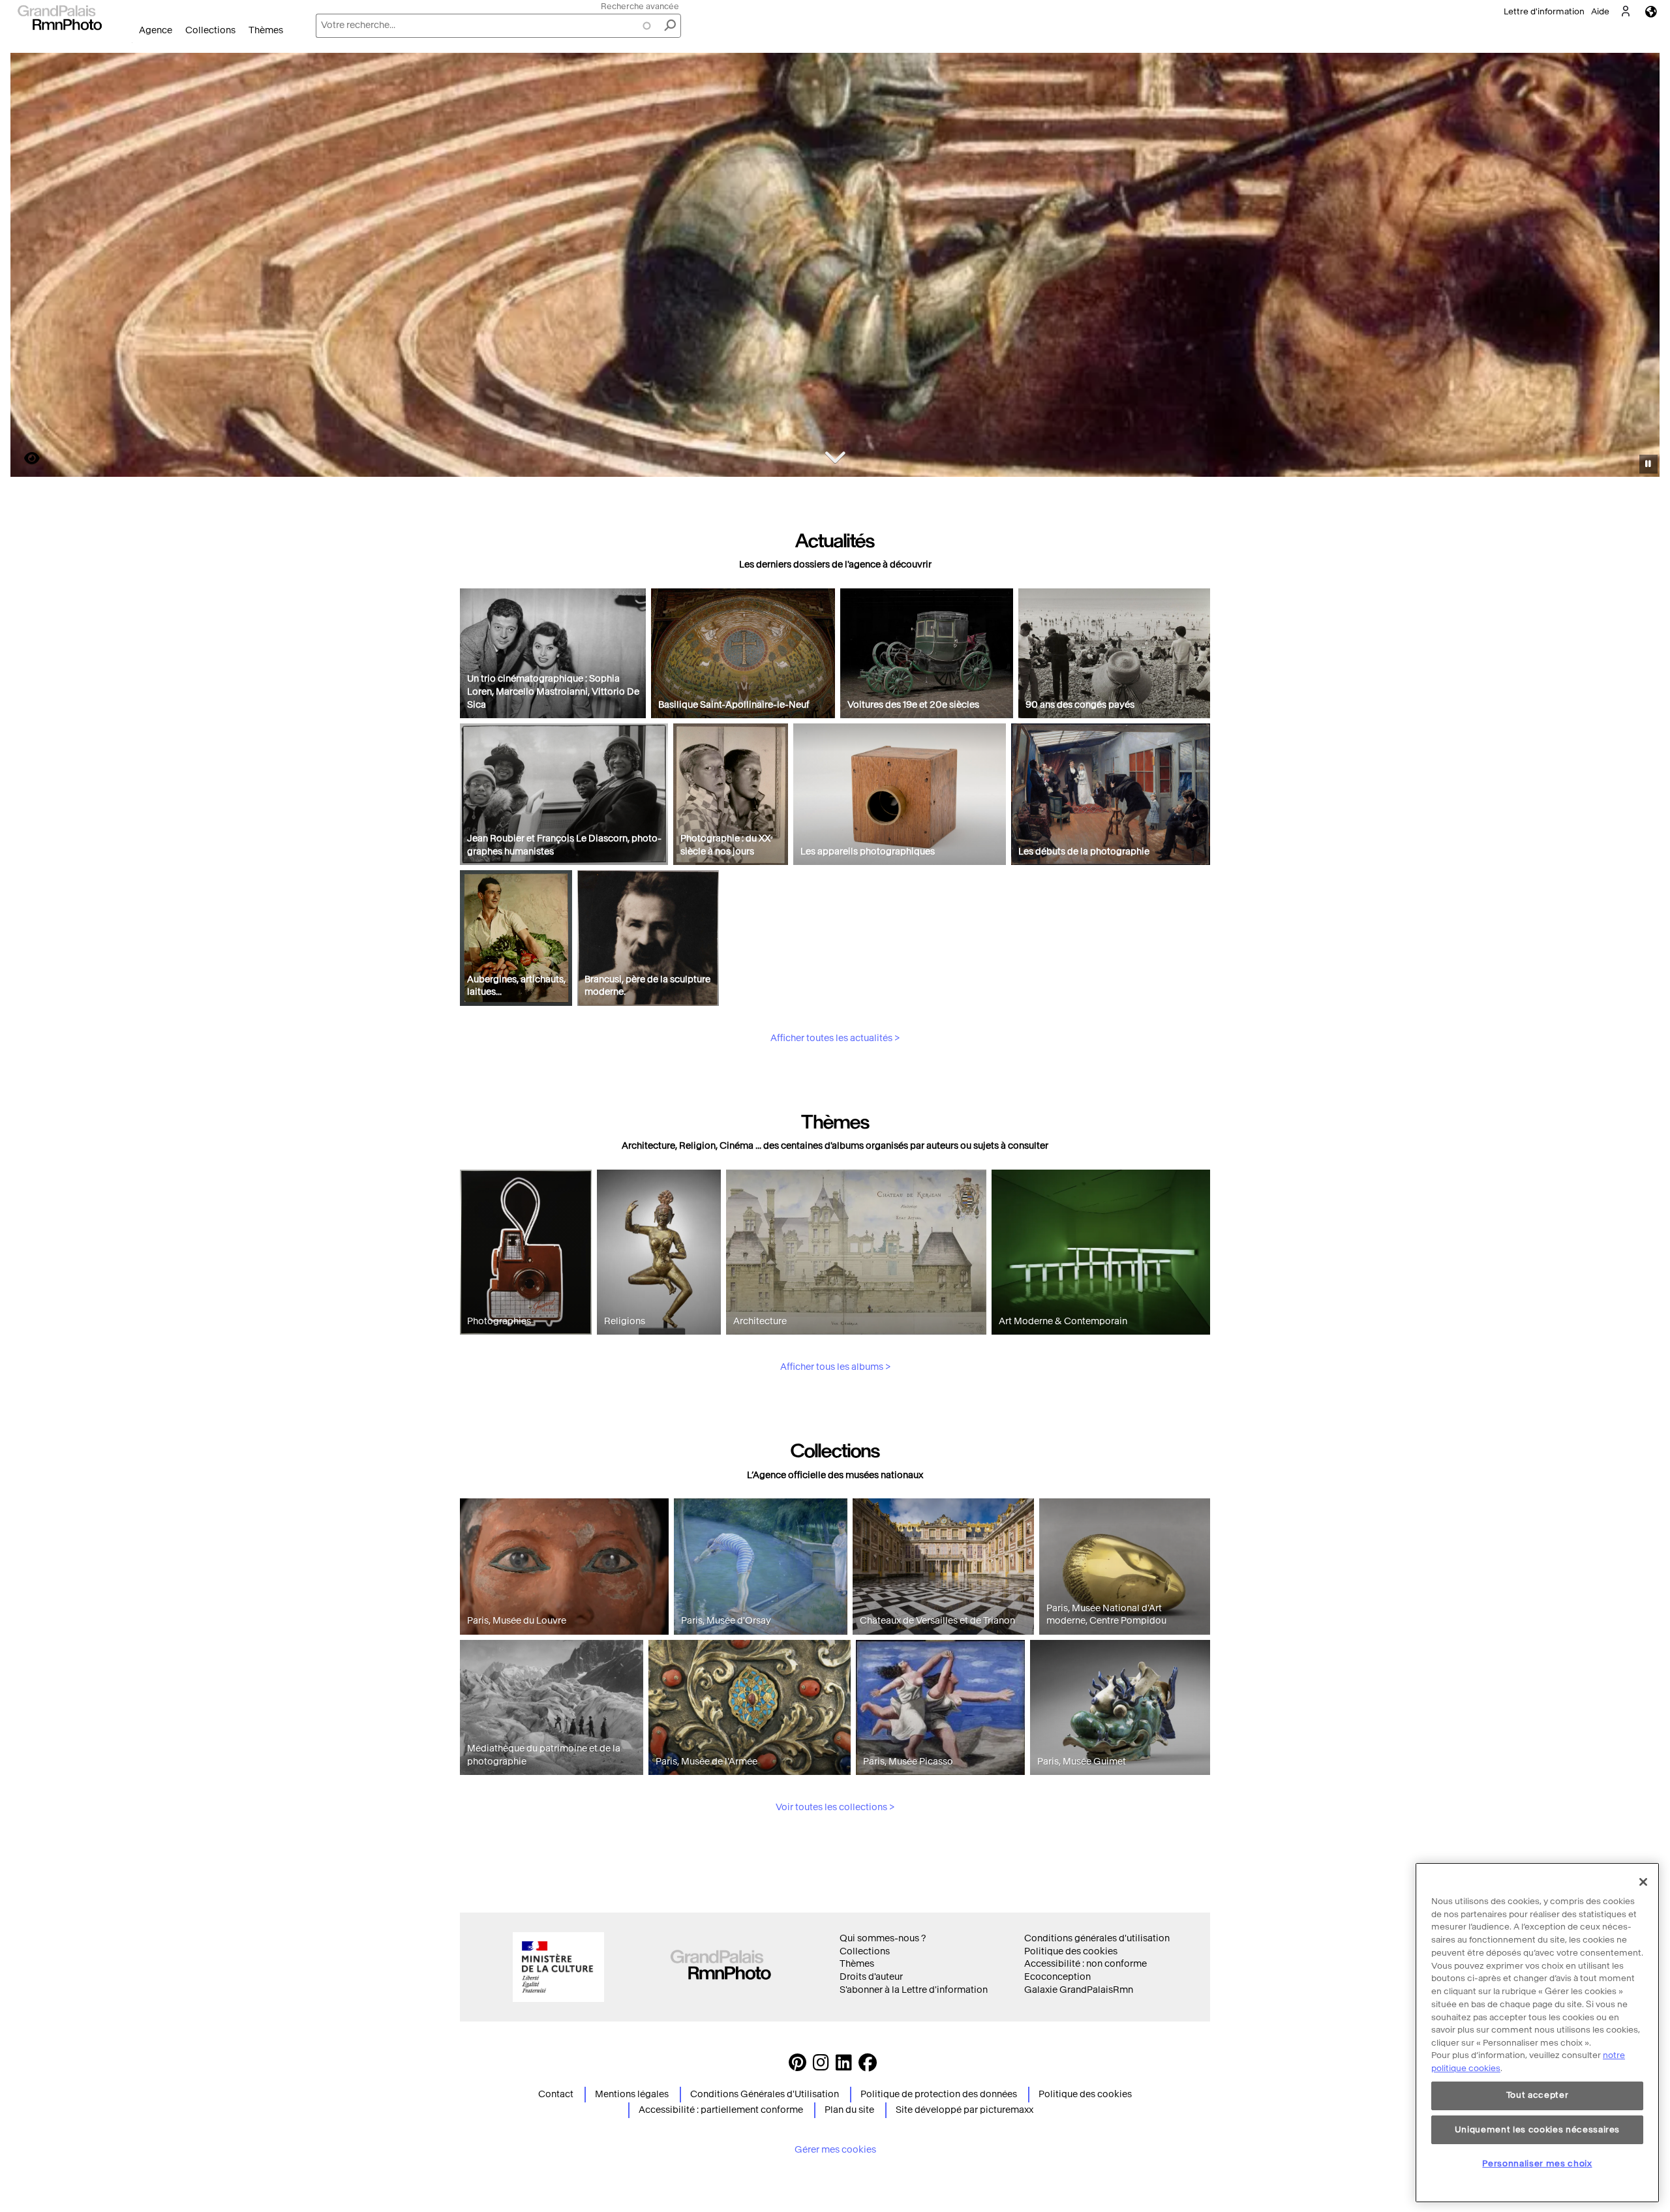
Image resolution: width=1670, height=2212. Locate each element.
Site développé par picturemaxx (964, 2110)
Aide (1600, 11)
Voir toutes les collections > (835, 1807)
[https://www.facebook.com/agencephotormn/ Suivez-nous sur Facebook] (868, 2066)
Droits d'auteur (871, 1977)
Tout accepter (1538, 2096)
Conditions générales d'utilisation (1097, 1938)
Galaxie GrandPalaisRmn (1079, 1990)
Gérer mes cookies (835, 2150)
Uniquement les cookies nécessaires (1537, 2129)
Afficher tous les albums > (835, 1367)
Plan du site (849, 2110)
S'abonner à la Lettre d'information (914, 1990)
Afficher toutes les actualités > (835, 1038)
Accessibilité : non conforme (1085, 1964)
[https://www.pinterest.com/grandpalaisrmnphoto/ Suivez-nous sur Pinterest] (797, 2066)
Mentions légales (632, 2094)
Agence (156, 30)
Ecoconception (1057, 1977)
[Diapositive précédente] (28, 267)
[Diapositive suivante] (1643, 267)
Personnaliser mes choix (1537, 2163)
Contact (556, 2094)
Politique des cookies (1071, 1951)
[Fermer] (1643, 1882)
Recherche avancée (640, 6)
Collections (210, 30)
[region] (1537, 2033)
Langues (1651, 11)
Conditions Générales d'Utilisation (765, 2094)
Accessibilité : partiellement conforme (721, 2110)
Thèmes (266, 30)
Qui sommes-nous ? (883, 1938)
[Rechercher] (670, 26)
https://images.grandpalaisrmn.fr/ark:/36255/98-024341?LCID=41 (24, 458)
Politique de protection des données (939, 2094)
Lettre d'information (1544, 11)
